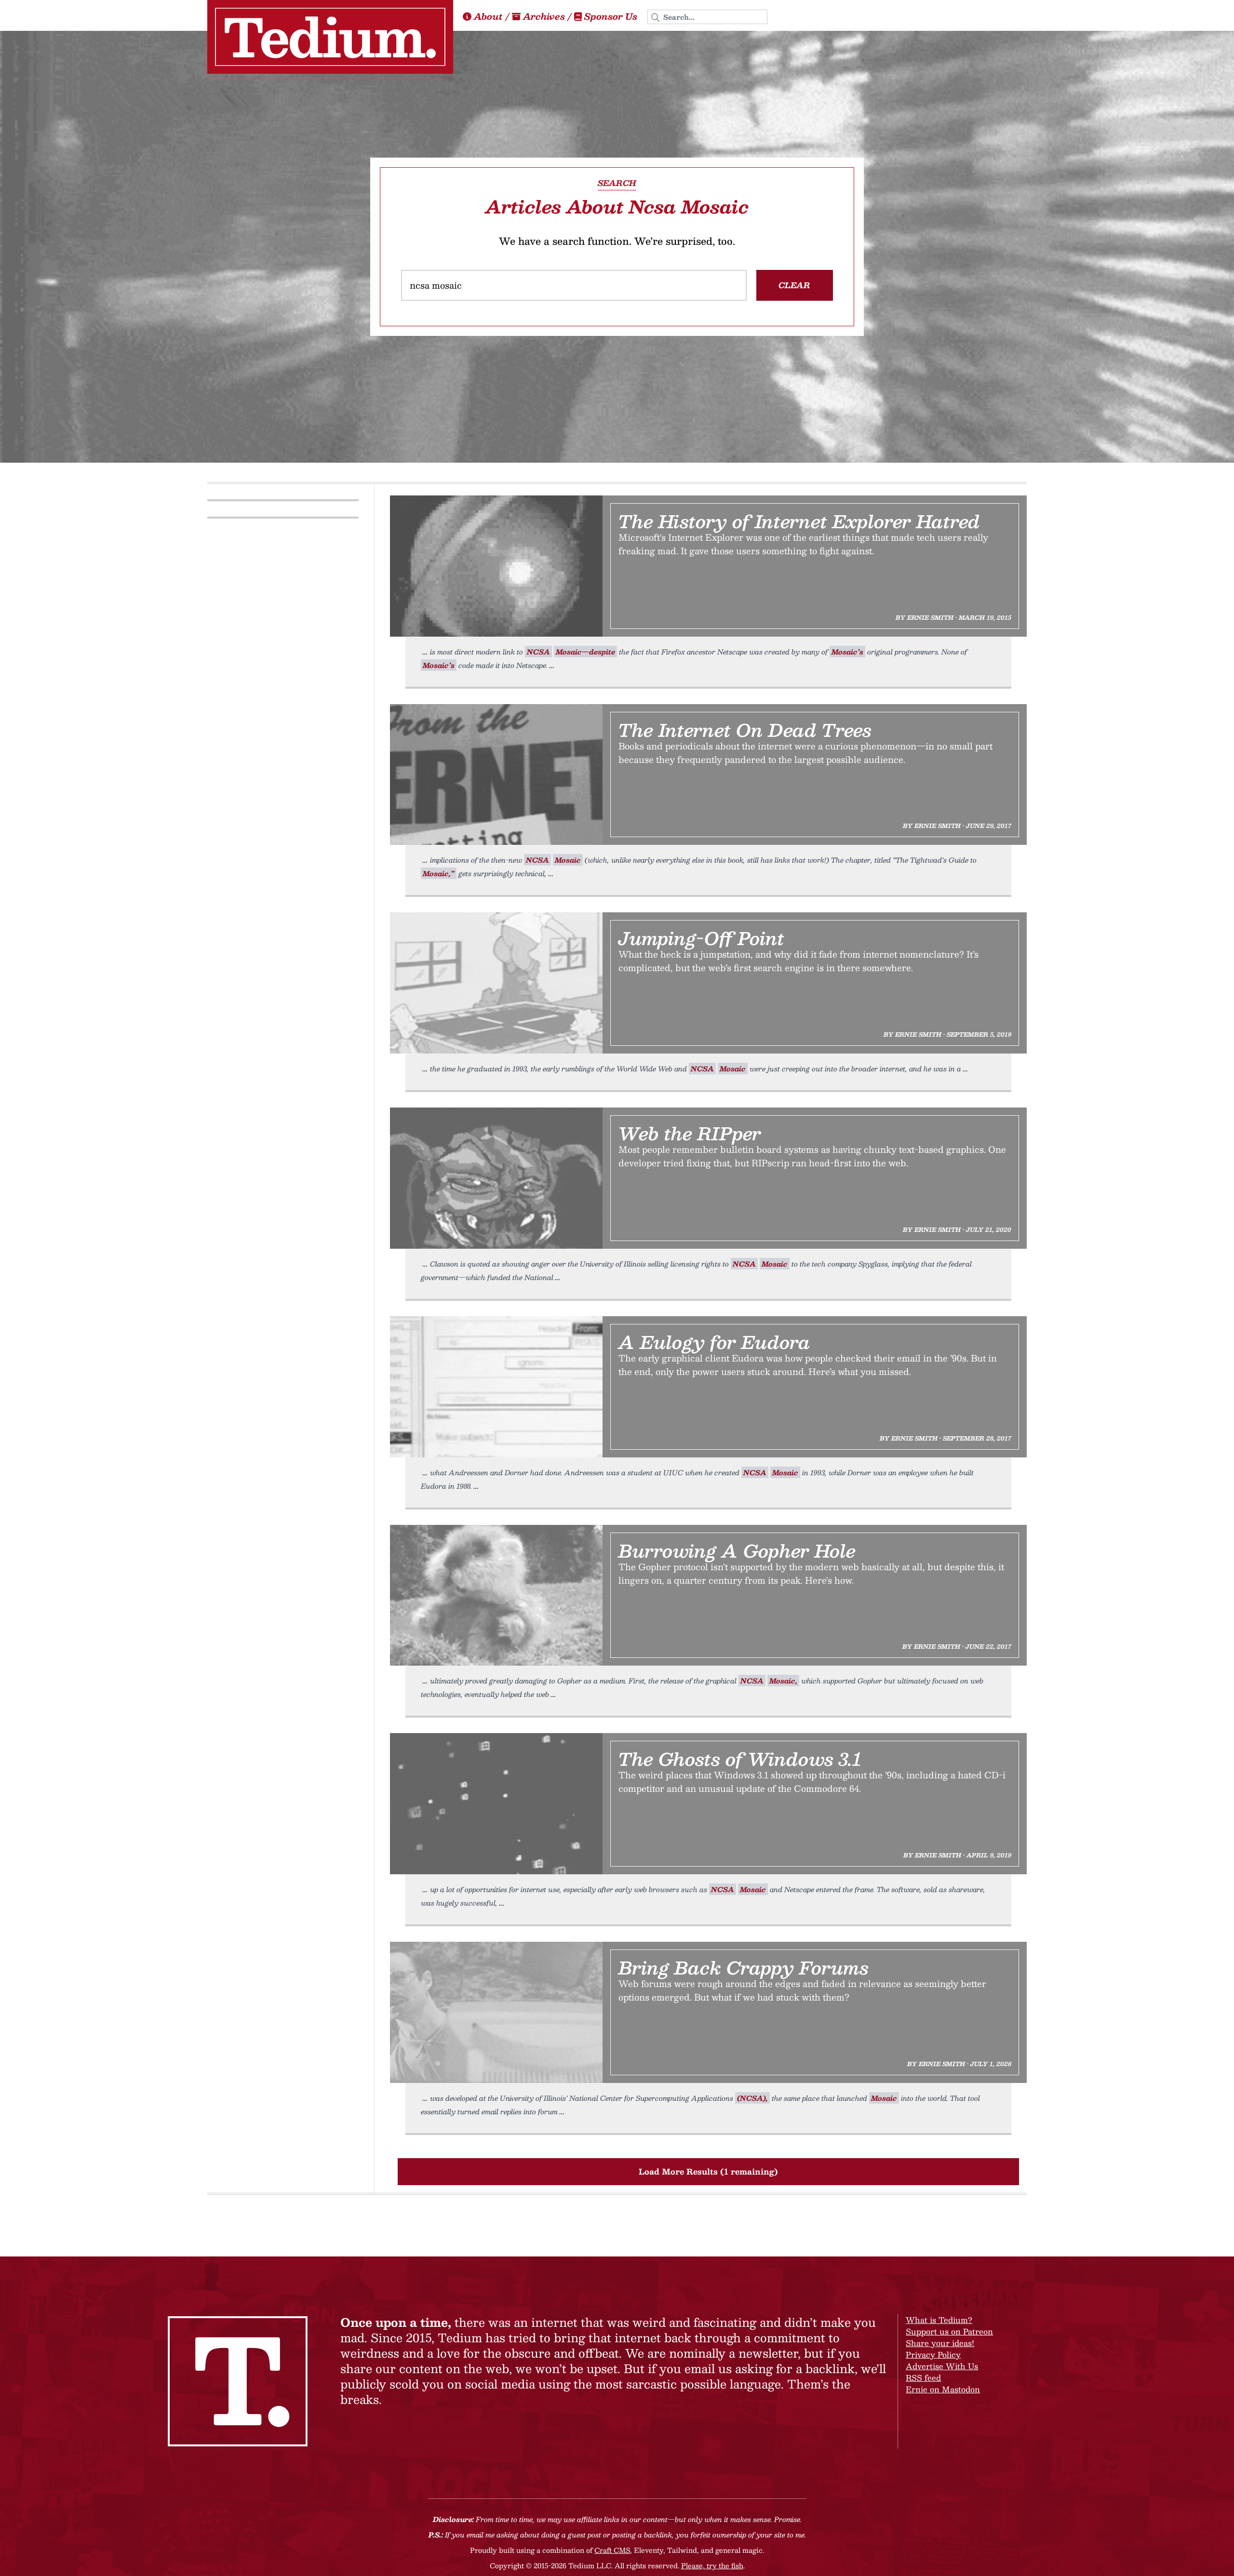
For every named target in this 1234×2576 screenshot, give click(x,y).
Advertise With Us (942, 2366)
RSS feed (923, 2378)
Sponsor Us (611, 16)
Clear (794, 285)
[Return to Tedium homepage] (330, 37)
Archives (544, 16)
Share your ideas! (940, 2343)
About (488, 16)
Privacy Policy (933, 2355)
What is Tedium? (939, 2320)
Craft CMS (612, 2550)
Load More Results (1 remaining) (708, 2171)
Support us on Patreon (949, 2331)
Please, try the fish (712, 2565)
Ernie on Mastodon (943, 2389)
